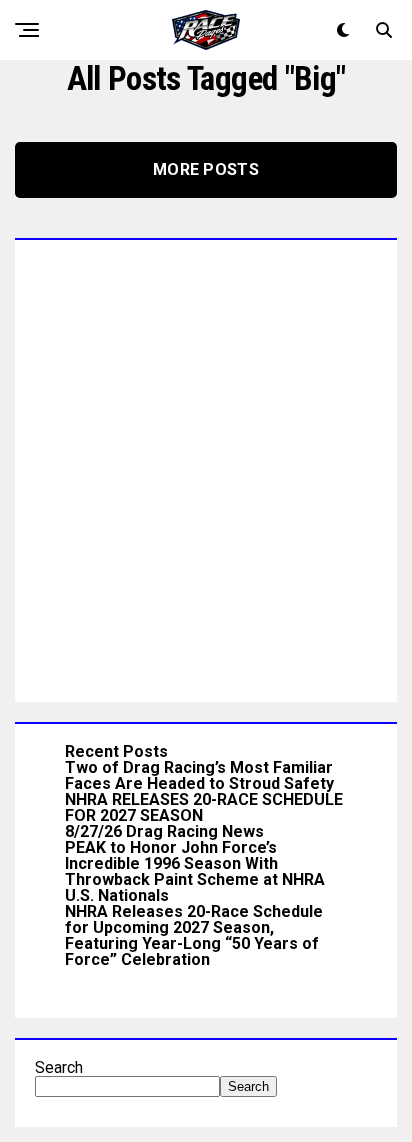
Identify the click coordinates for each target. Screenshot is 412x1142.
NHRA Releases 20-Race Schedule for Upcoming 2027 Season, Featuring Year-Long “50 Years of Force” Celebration (194, 935)
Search (59, 1067)
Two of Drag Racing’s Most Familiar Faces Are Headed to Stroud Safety (199, 775)
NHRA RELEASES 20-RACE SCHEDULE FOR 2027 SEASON (204, 807)
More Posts (206, 169)
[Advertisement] (206, 466)
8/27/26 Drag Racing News (164, 831)
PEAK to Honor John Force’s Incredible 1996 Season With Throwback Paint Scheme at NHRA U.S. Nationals (195, 871)
